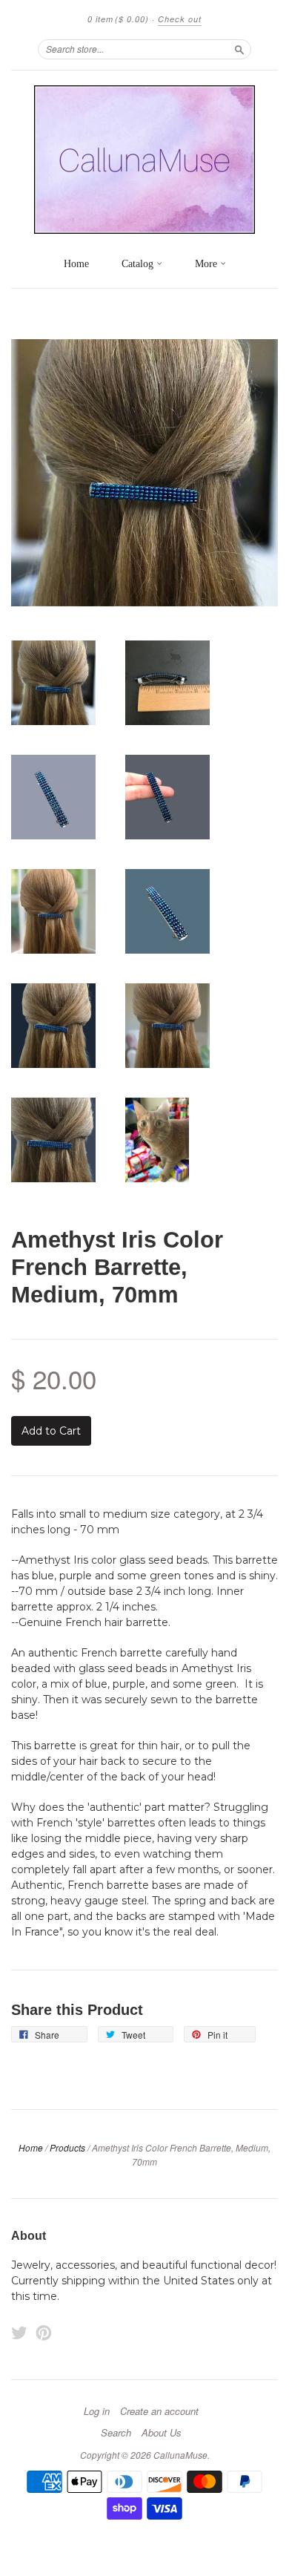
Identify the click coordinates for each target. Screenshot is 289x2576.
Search (116, 2433)
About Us (162, 2433)
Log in (97, 2411)
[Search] (239, 49)
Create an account (159, 2411)
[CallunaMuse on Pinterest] (44, 2333)
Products (67, 2147)
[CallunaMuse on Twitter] (19, 2333)
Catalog (139, 264)
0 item (118, 19)
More (207, 264)
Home (76, 264)
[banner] (144, 160)
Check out (180, 19)
